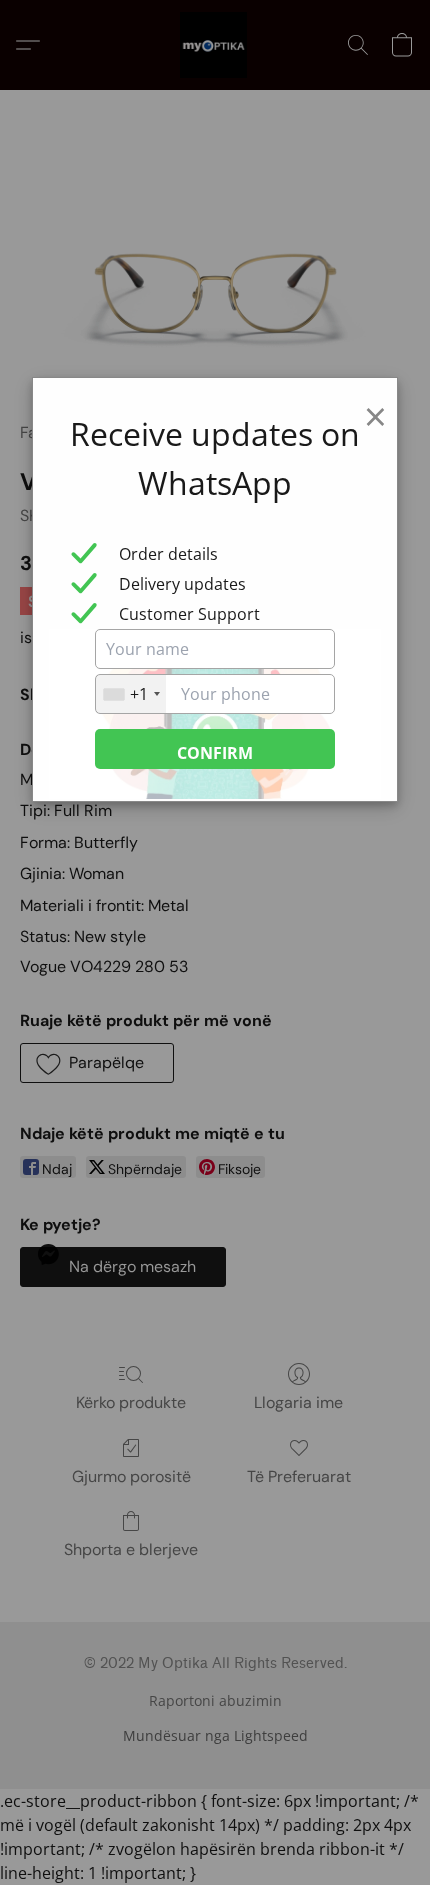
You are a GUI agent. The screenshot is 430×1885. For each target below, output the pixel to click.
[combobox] (131, 694)
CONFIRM (215, 753)
